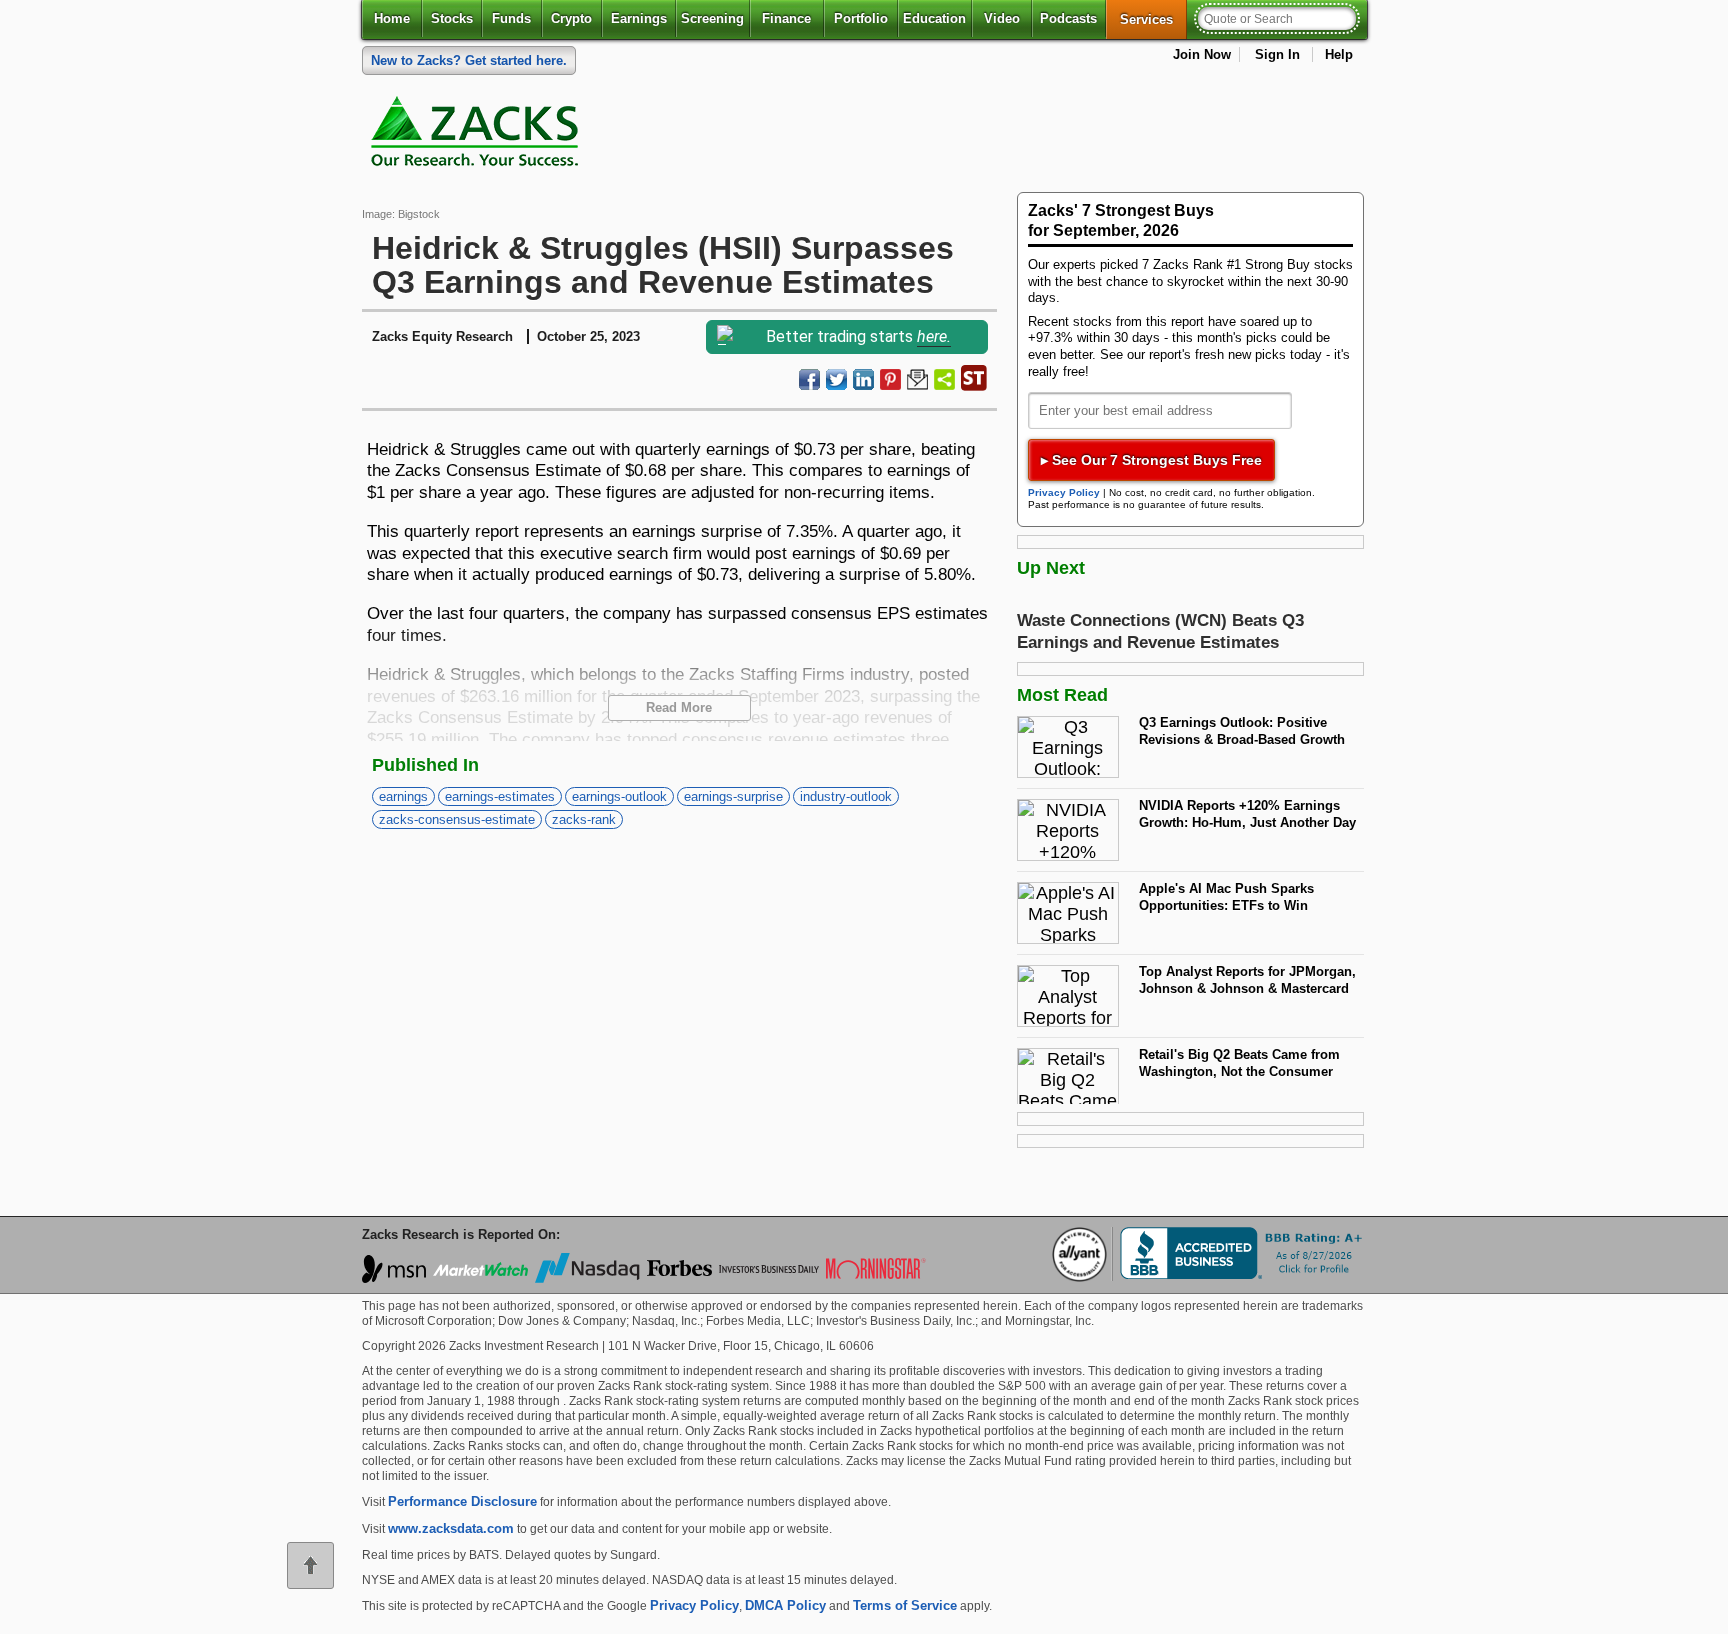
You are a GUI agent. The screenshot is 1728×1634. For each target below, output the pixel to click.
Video (1002, 18)
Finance (786, 18)
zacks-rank (584, 819)
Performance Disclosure (462, 1501)
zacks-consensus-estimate (457, 819)
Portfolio (861, 18)
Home (392, 18)
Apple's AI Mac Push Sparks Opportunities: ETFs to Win (1226, 897)
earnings (403, 796)
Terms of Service (905, 1605)
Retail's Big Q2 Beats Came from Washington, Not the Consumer (1239, 1063)
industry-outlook (846, 796)
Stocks (452, 18)
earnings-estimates (500, 796)
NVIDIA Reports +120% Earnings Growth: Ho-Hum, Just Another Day (1247, 814)
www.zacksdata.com (451, 1528)
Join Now (1202, 54)
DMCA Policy (785, 1605)
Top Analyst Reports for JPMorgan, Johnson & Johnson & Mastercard (1247, 980)
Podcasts (1068, 18)
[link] (478, 136)
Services (1153, 19)
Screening (712, 18)
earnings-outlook (619, 796)
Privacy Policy (1064, 492)
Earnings (639, 18)
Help (1339, 54)
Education (934, 18)
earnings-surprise (733, 796)
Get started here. (469, 60)
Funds (511, 18)
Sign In (1277, 54)
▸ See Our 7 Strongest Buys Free (1151, 460)
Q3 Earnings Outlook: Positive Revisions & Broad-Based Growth (1242, 731)
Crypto (571, 18)
